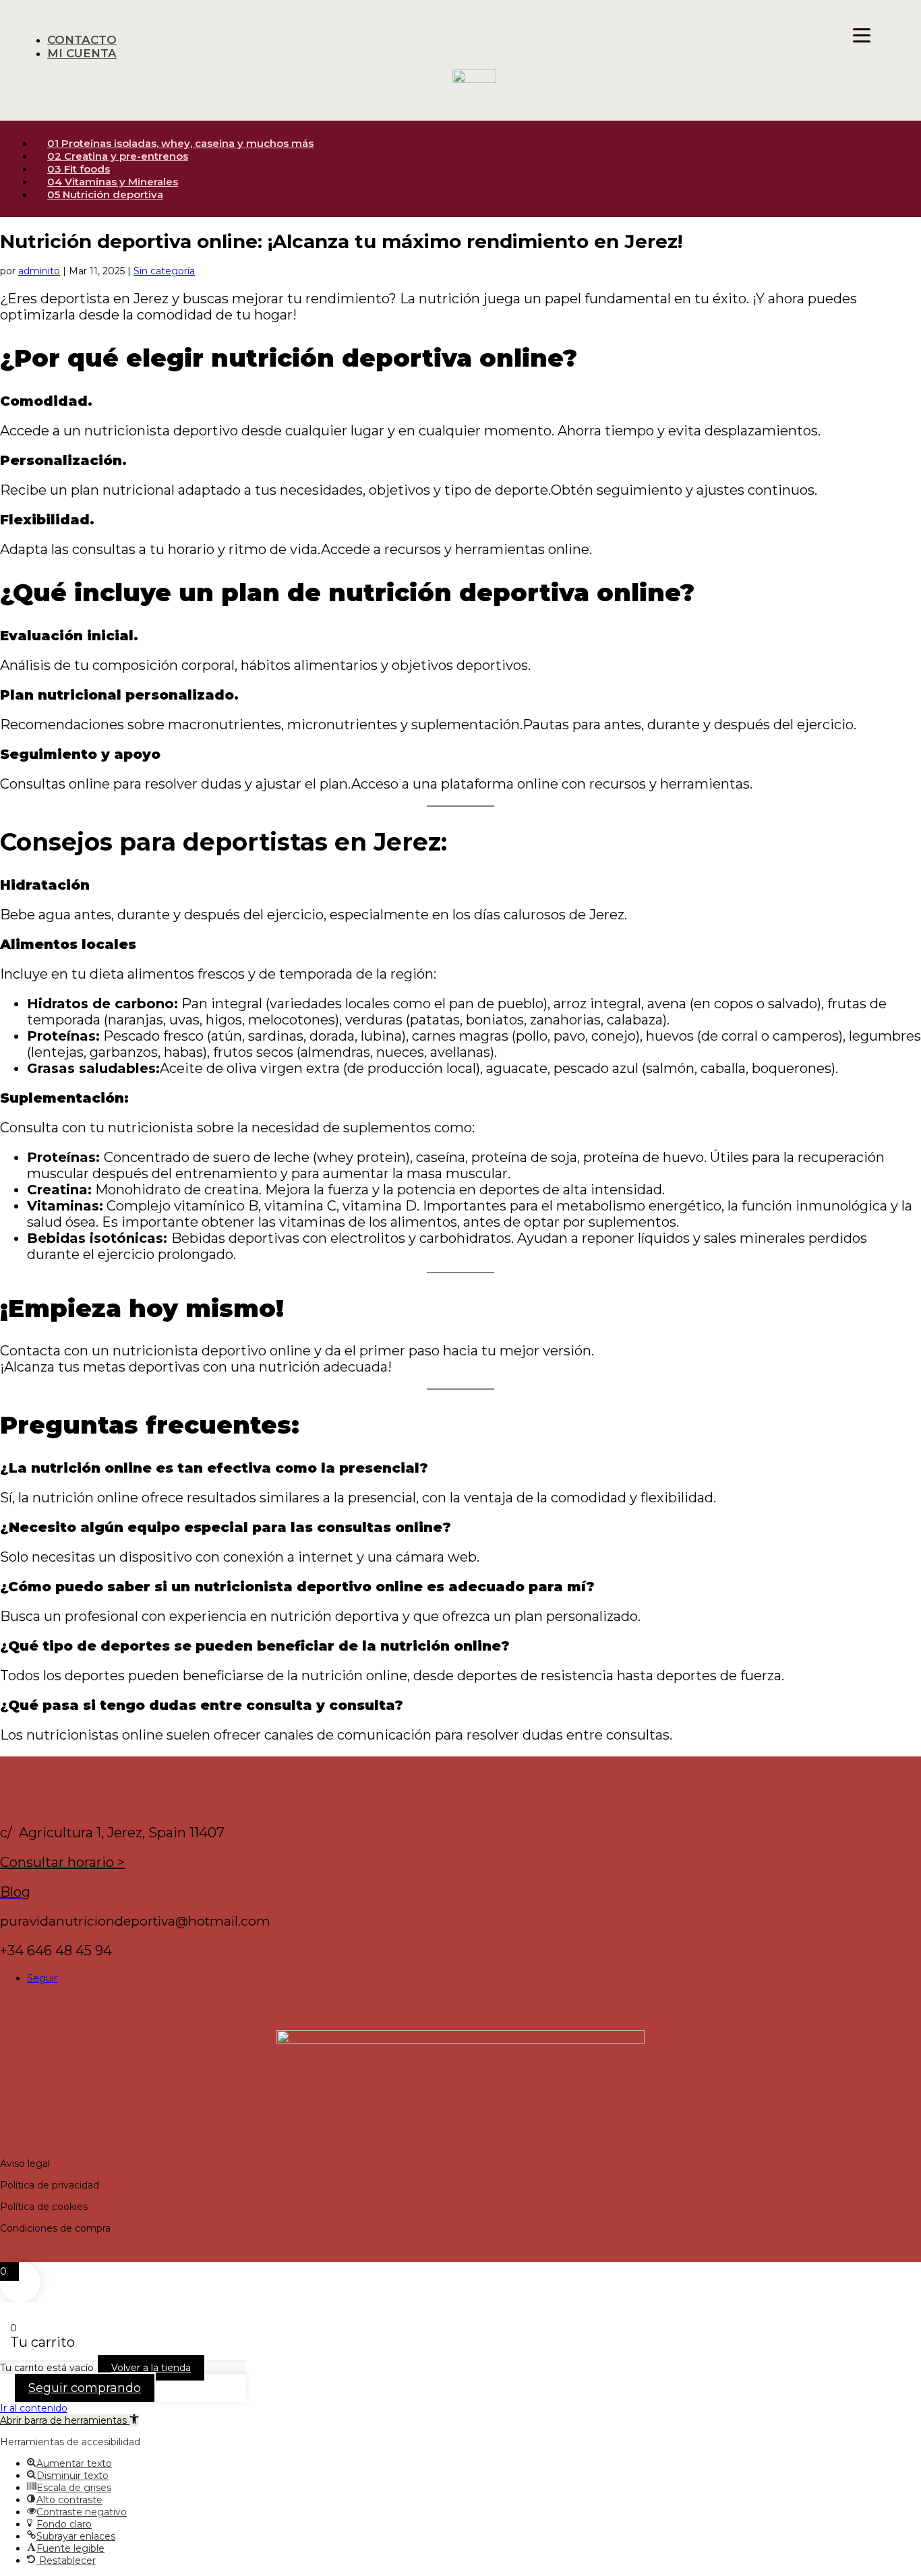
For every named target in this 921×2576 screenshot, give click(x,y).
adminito (39, 271)
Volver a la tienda (151, 2368)
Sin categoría (164, 271)
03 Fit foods (79, 169)
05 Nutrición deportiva (105, 194)
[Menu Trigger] (862, 35)
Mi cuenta (82, 53)
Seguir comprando (85, 2388)
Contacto (82, 40)
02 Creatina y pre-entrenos (118, 156)
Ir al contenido (34, 2408)
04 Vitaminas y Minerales (113, 182)
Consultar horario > (62, 1862)
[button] (69, 2420)
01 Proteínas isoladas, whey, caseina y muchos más (180, 143)
